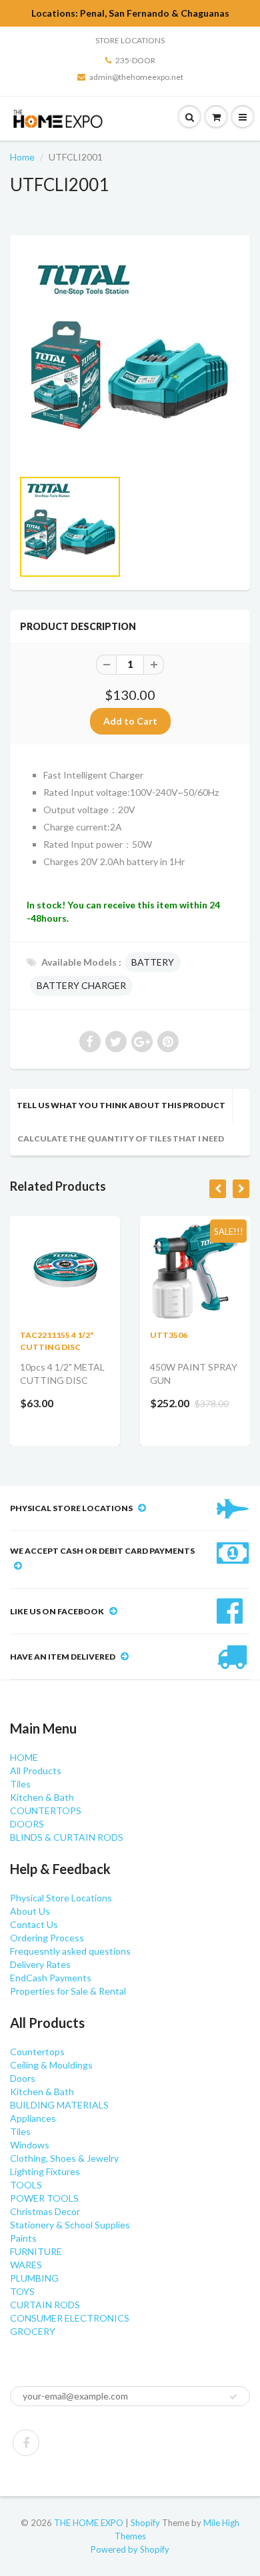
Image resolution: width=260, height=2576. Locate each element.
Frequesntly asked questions (70, 1951)
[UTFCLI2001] (130, 358)
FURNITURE (36, 2251)
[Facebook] (26, 2443)
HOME (24, 1757)
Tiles (20, 1784)
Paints (23, 2238)
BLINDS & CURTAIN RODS (67, 1837)
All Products (36, 1771)
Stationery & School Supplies (70, 2225)
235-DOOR (135, 60)
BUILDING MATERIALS (59, 2105)
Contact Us (34, 1924)
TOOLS (26, 2185)
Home (22, 157)
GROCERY (33, 2331)
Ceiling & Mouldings (51, 2065)
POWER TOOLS (44, 2198)
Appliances (33, 2118)
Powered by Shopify (130, 2549)
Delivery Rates (40, 1964)
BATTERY (153, 962)
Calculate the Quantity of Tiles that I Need (121, 1138)
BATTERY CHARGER (81, 985)
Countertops (37, 2052)
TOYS (22, 2291)
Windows (30, 2145)
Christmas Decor (45, 2211)
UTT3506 (169, 1335)
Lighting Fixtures (45, 2171)
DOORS (27, 1824)
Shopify (145, 2523)
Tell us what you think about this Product (121, 1105)
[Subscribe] (233, 2397)
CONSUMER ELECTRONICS (70, 2318)
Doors (23, 2078)
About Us (30, 1911)
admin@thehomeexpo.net (136, 77)
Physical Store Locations (61, 1898)
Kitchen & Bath (42, 1797)
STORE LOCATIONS (130, 40)
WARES (26, 2265)
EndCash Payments (51, 1978)
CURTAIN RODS (45, 2305)
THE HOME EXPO (90, 2523)
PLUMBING (34, 2278)
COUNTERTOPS (46, 1810)
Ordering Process (47, 1938)
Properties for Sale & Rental (68, 1991)
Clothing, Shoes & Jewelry (64, 2158)
